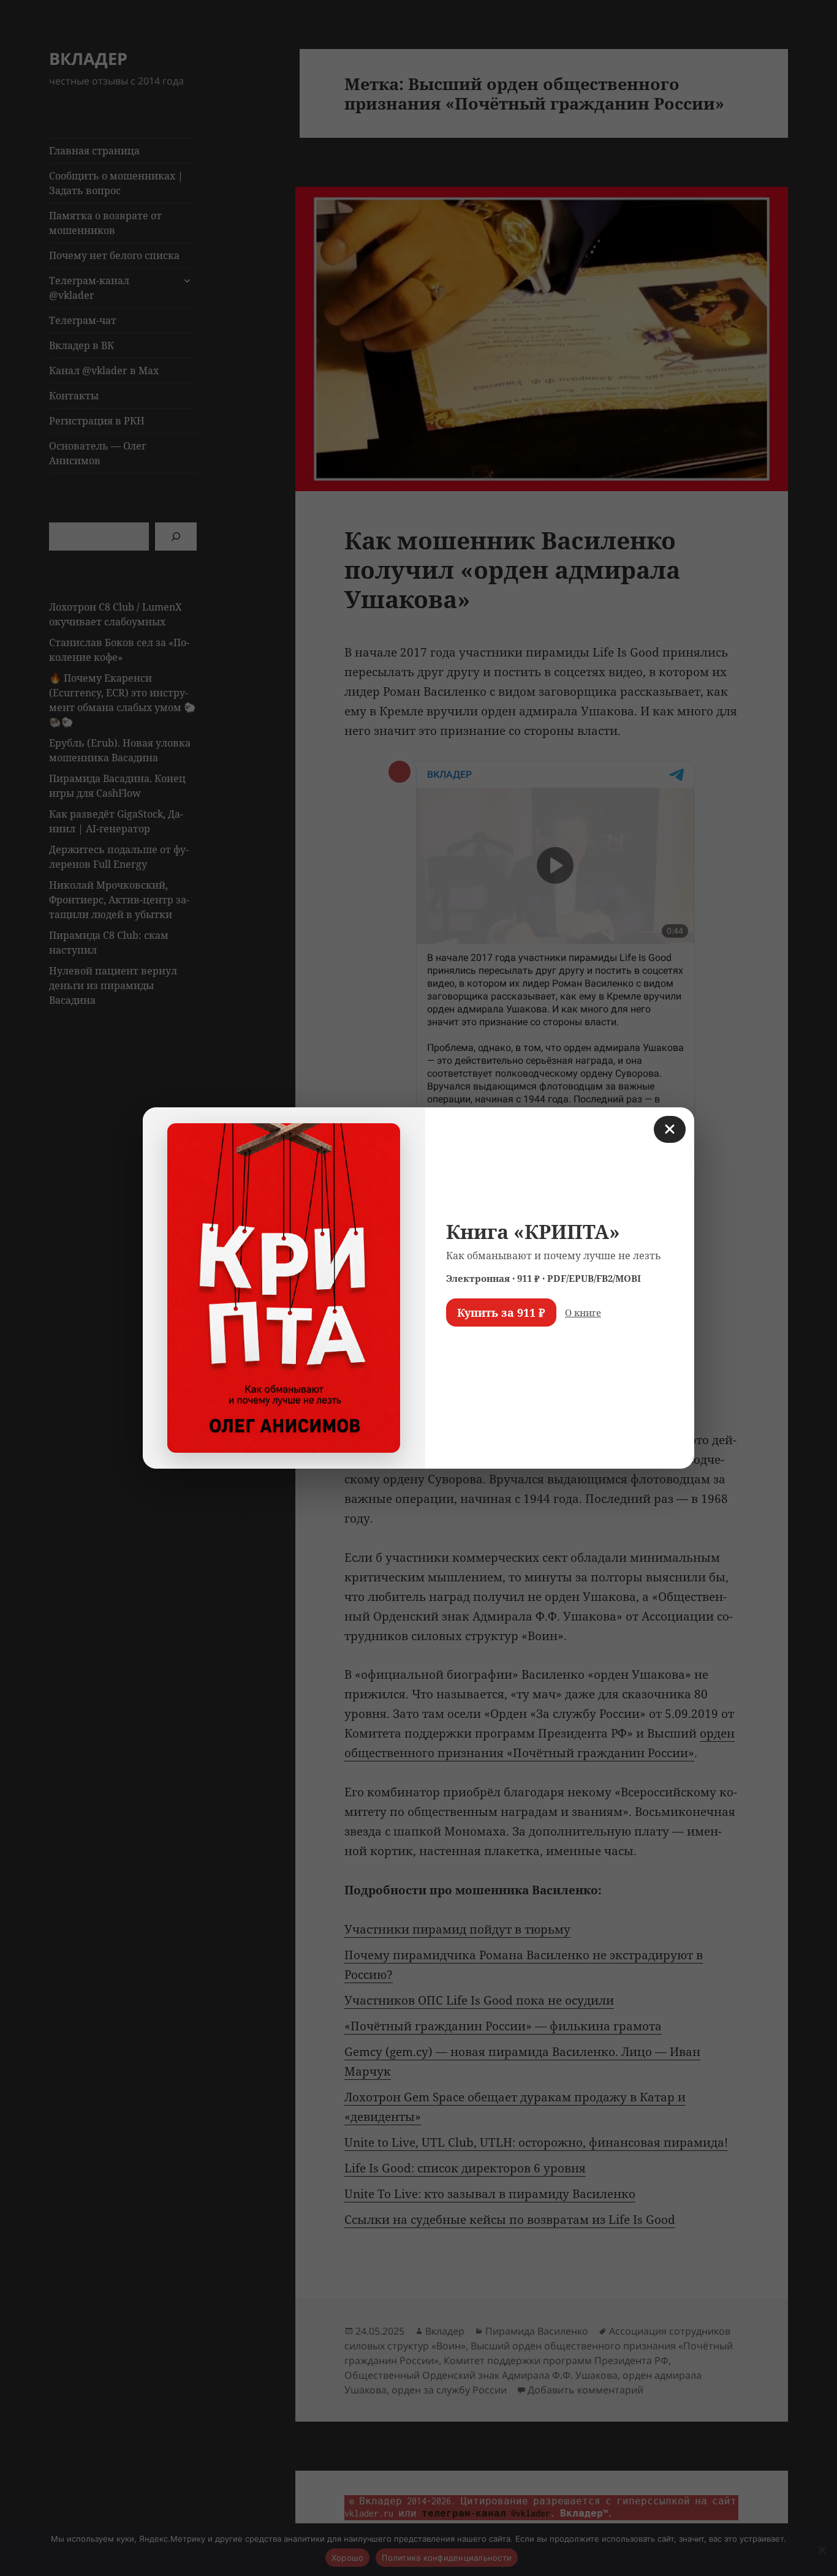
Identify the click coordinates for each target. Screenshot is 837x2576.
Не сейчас (477, 1348)
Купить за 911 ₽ (501, 1312)
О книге (583, 1312)
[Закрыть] (670, 1129)
